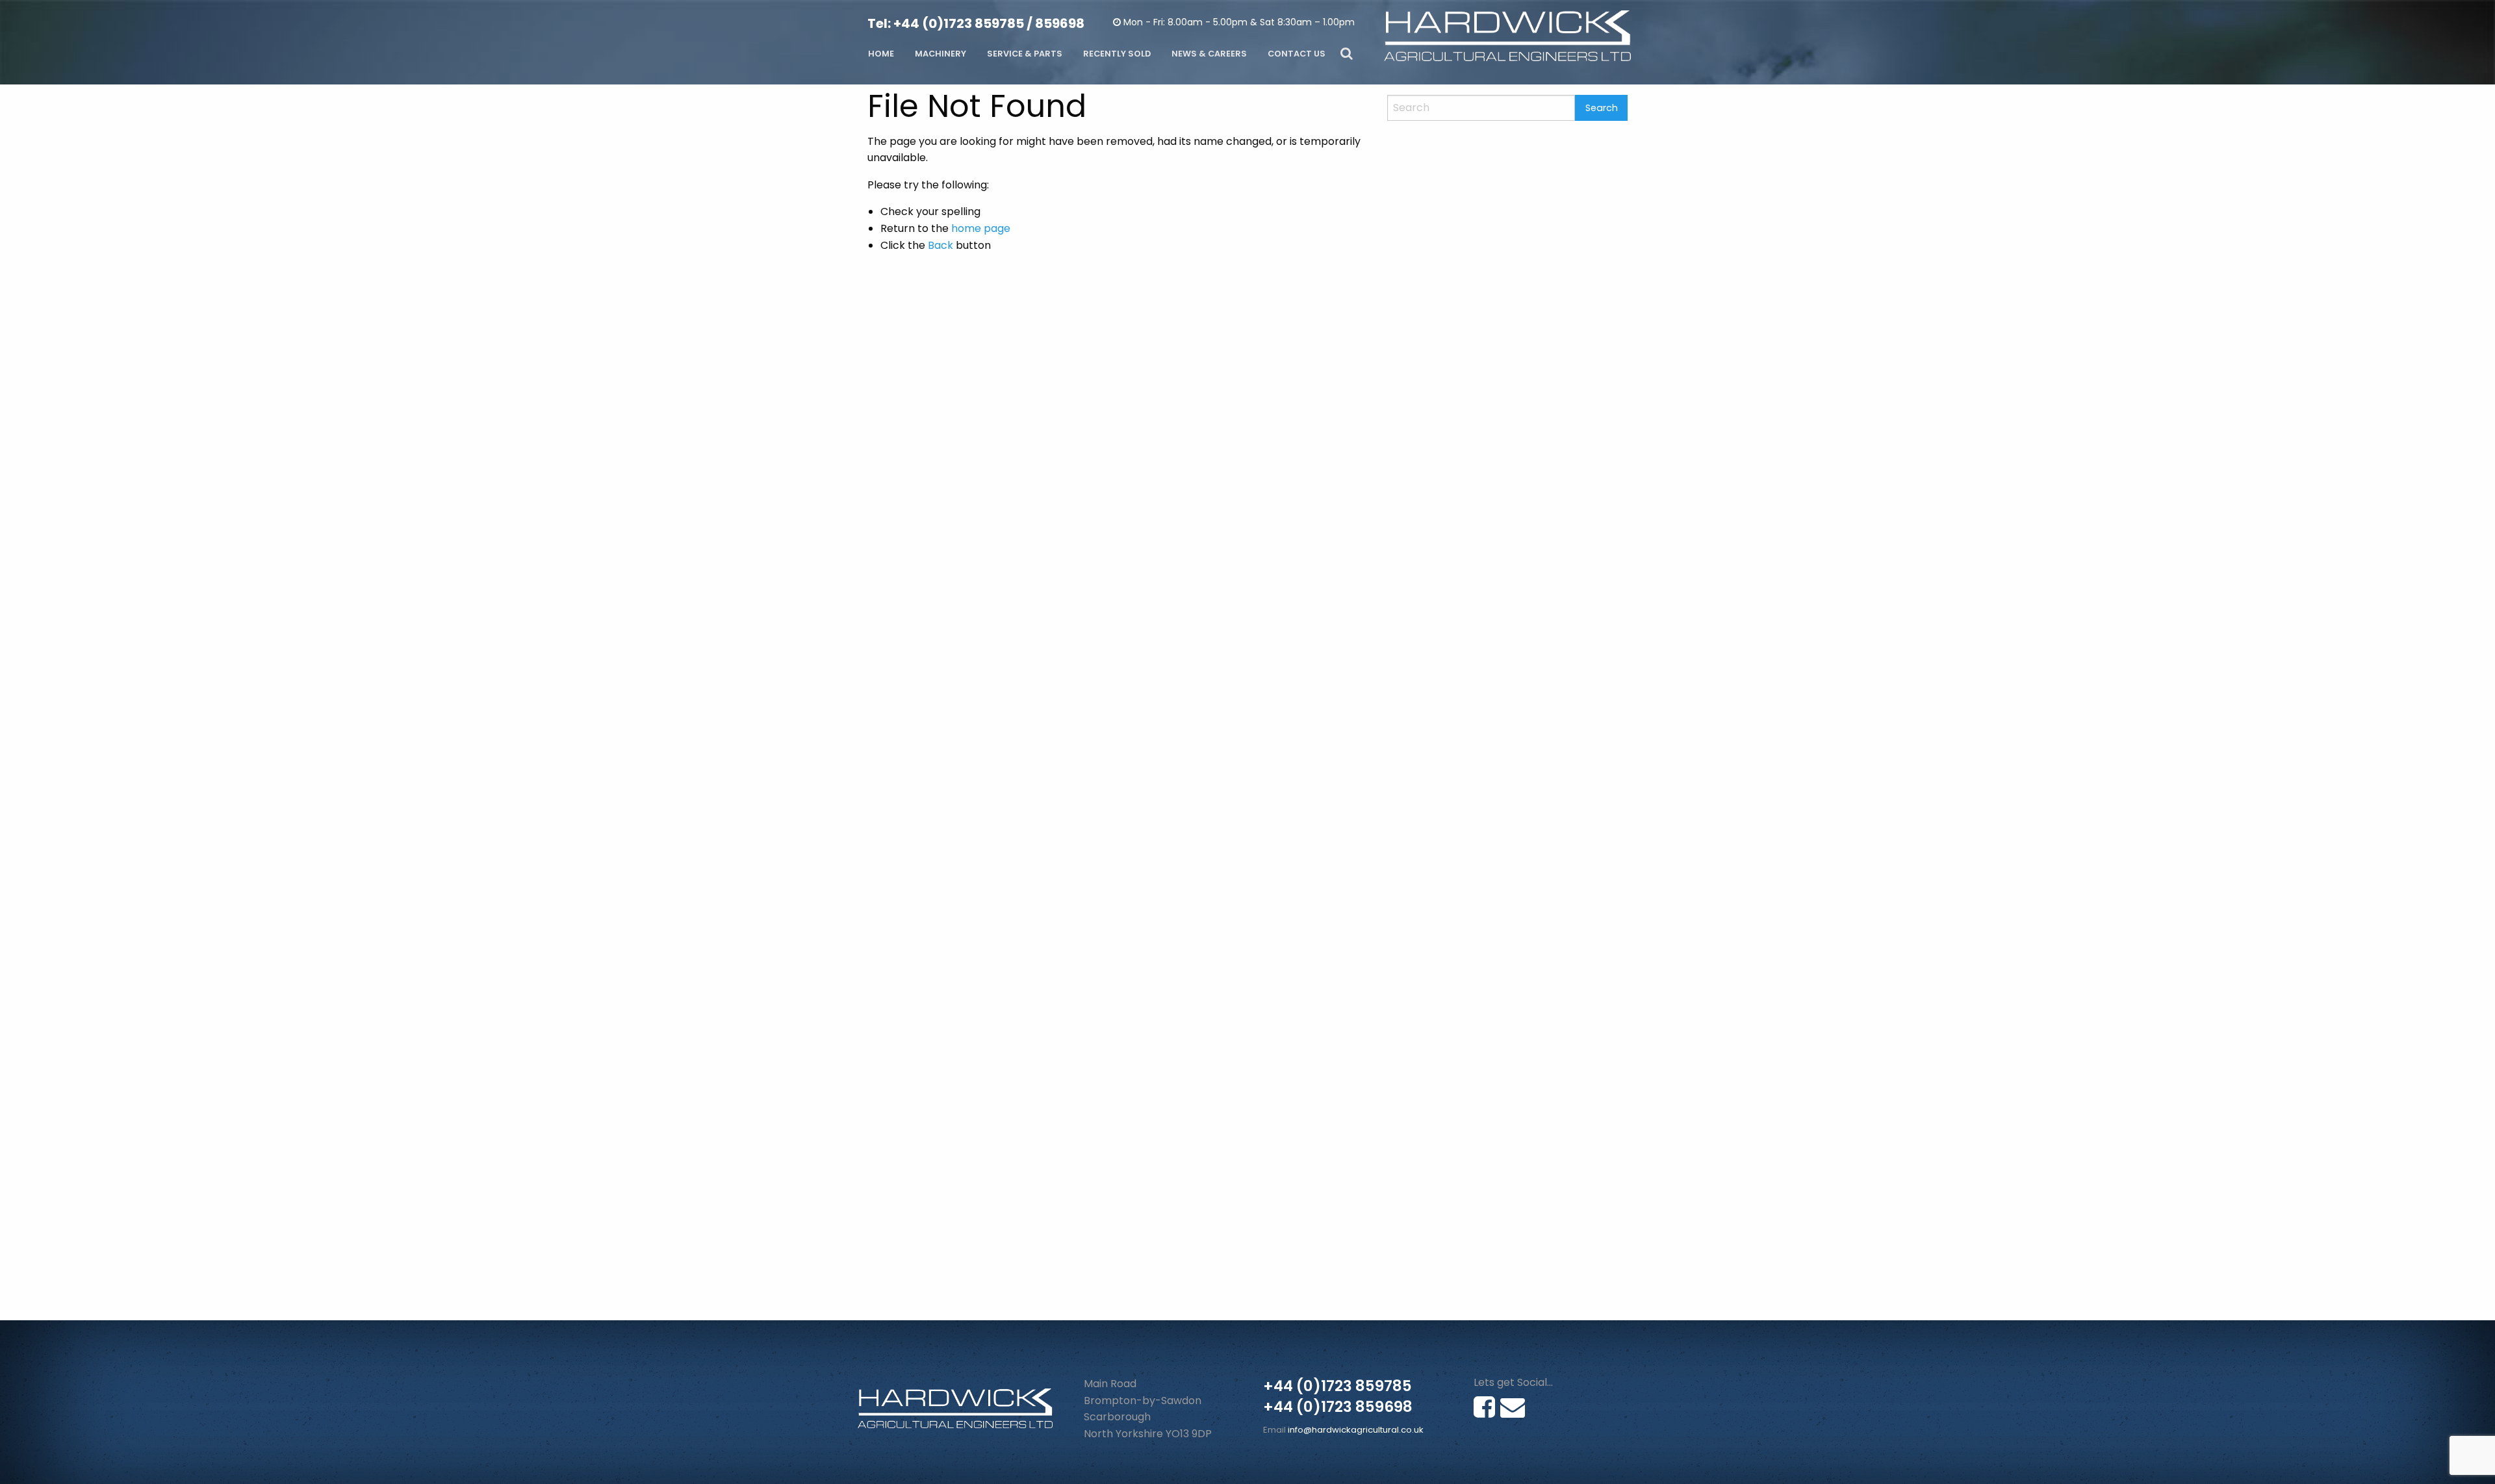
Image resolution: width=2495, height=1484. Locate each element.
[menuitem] (881, 54)
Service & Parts (1025, 54)
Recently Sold (1117, 54)
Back (940, 245)
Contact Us (1297, 54)
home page (981, 228)
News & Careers (1209, 54)
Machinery (940, 54)
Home (881, 54)
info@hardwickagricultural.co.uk (1356, 1430)
